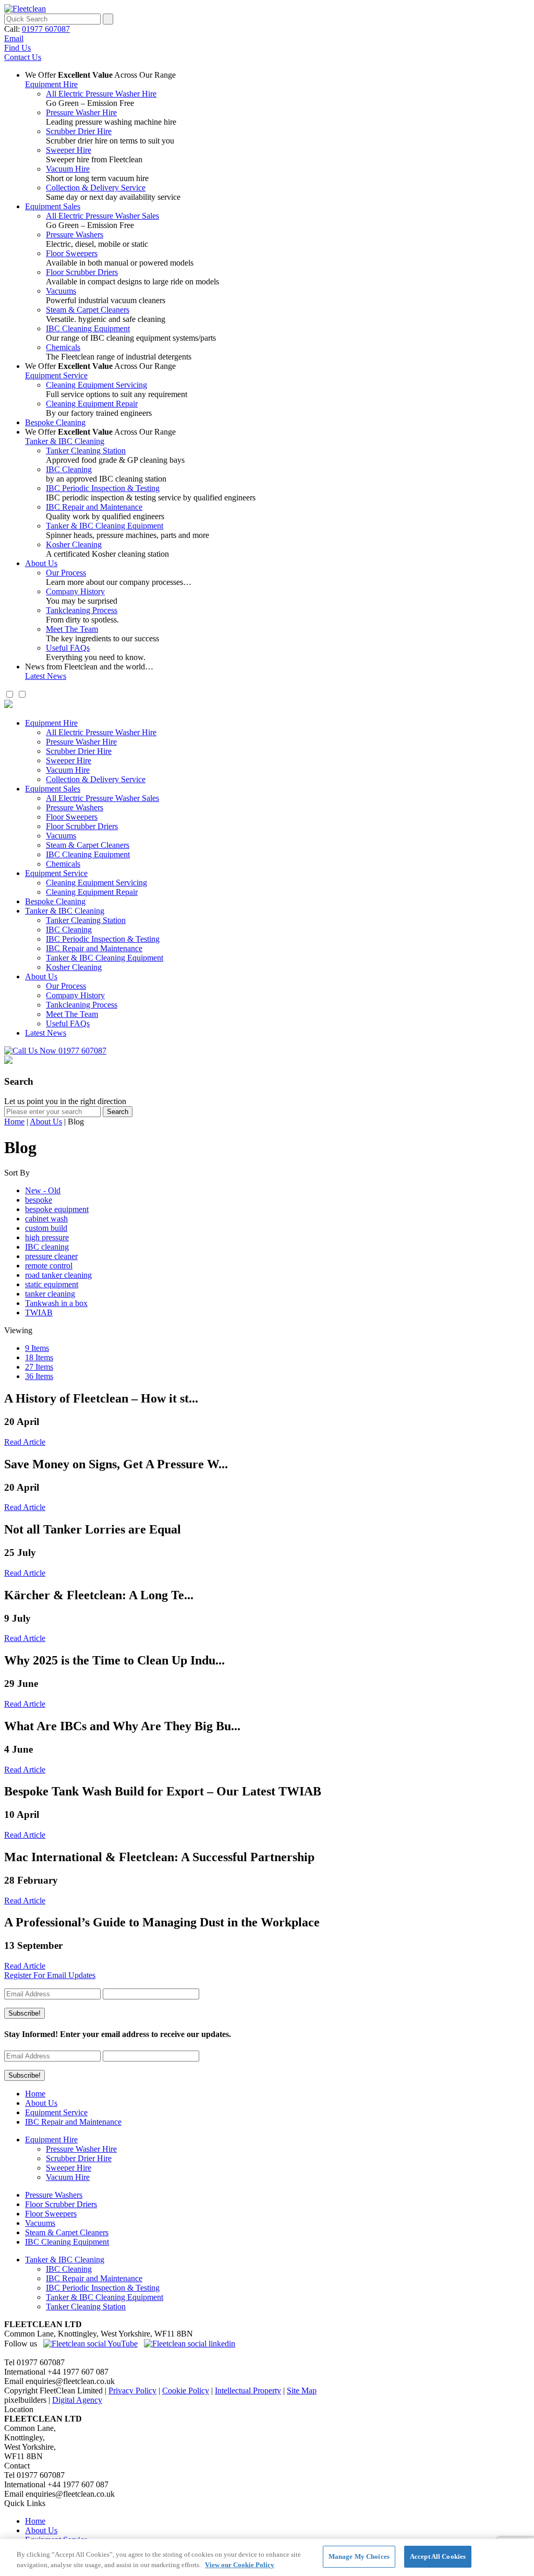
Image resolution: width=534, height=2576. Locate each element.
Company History (75, 591)
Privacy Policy (132, 2391)
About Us (41, 563)
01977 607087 (46, 29)
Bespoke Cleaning (55, 422)
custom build (46, 1228)
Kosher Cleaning (74, 544)
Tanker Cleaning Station (86, 451)
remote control (49, 1266)
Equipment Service (56, 375)
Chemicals (63, 347)
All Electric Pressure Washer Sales (102, 216)
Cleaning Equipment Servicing (96, 385)
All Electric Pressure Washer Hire (101, 94)
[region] (267, 2557)
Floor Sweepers (72, 253)
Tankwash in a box (56, 1303)
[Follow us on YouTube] (90, 2344)
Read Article (25, 1442)
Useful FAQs (68, 648)
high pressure (47, 1237)
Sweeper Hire (69, 150)
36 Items (39, 1376)
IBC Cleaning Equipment (88, 328)
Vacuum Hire (68, 169)
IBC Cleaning (69, 469)
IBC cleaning (47, 1247)
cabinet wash (46, 1219)
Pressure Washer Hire (81, 112)
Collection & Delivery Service (96, 188)
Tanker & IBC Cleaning (65, 441)
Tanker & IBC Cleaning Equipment (105, 526)
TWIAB (39, 1313)
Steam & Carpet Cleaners (88, 310)
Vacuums (61, 291)
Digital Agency (77, 2400)
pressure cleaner (51, 1256)
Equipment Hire (51, 84)
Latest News (46, 676)
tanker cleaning (50, 1294)
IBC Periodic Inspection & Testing (103, 488)
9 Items (37, 1348)
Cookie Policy (186, 2391)
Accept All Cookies (438, 2556)
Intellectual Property (248, 2391)
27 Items (39, 1367)
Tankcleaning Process (82, 610)
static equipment (52, 1284)
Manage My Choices (359, 2556)
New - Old (43, 1190)
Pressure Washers (75, 235)
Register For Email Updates (50, 1975)
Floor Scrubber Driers (82, 272)
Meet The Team (72, 629)
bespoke (39, 1200)
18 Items (39, 1357)
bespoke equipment (57, 1209)
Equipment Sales (53, 206)
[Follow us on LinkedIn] (190, 2344)
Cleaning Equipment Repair (92, 404)
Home (14, 1122)
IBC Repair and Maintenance (94, 507)
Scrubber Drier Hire (79, 131)
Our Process (66, 573)
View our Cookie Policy (240, 2565)
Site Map (302, 2391)
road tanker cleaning (58, 1275)
